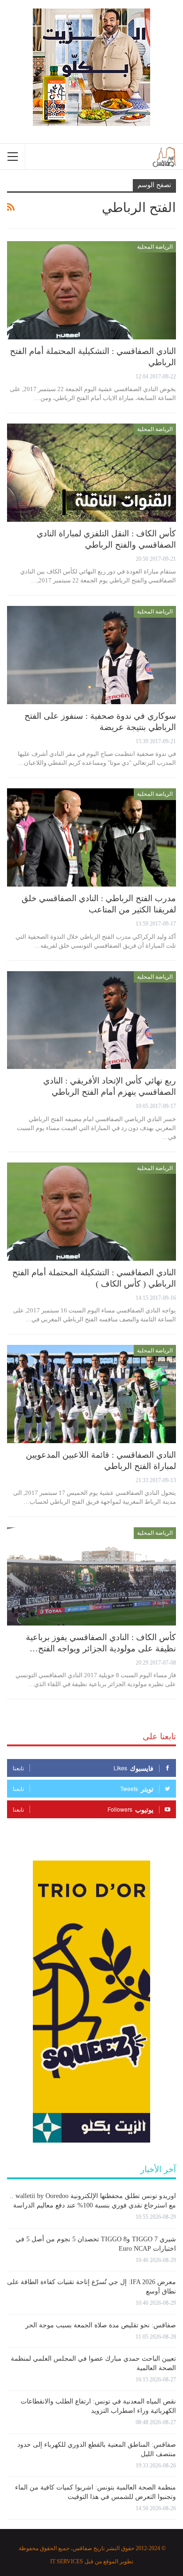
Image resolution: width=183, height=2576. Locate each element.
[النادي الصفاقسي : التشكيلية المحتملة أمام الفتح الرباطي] (91, 290)
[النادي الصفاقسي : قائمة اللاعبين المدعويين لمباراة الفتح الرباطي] (91, 1394)
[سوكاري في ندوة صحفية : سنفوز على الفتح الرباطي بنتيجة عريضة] (91, 655)
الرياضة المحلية (155, 247)
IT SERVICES (67, 2561)
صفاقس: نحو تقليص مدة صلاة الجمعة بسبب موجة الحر (101, 2325)
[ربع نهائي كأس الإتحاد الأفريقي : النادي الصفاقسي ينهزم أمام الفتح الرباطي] (91, 1020)
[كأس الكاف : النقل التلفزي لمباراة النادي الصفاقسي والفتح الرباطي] (91, 473)
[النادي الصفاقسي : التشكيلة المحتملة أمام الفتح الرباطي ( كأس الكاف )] (91, 1212)
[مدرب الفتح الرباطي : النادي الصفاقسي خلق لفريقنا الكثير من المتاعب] (91, 837)
